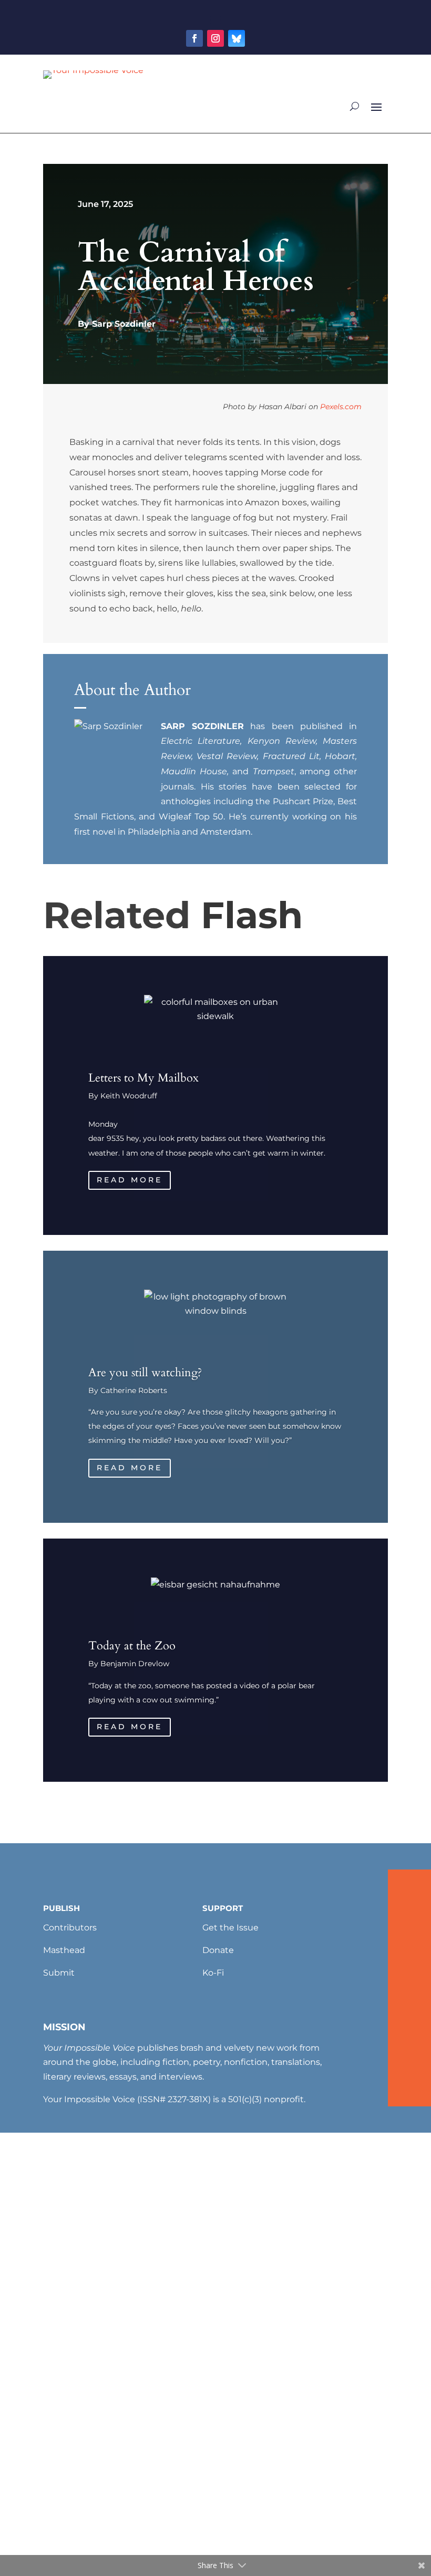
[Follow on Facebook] (194, 38)
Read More (130, 1180)
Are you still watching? (145, 1373)
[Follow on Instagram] (215, 38)
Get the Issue (230, 1928)
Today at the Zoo (132, 1646)
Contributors (70, 1928)
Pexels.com (341, 407)
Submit (59, 1973)
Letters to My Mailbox (143, 1078)
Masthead (64, 1950)
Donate (218, 1950)
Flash (252, 915)
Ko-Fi (213, 1973)
